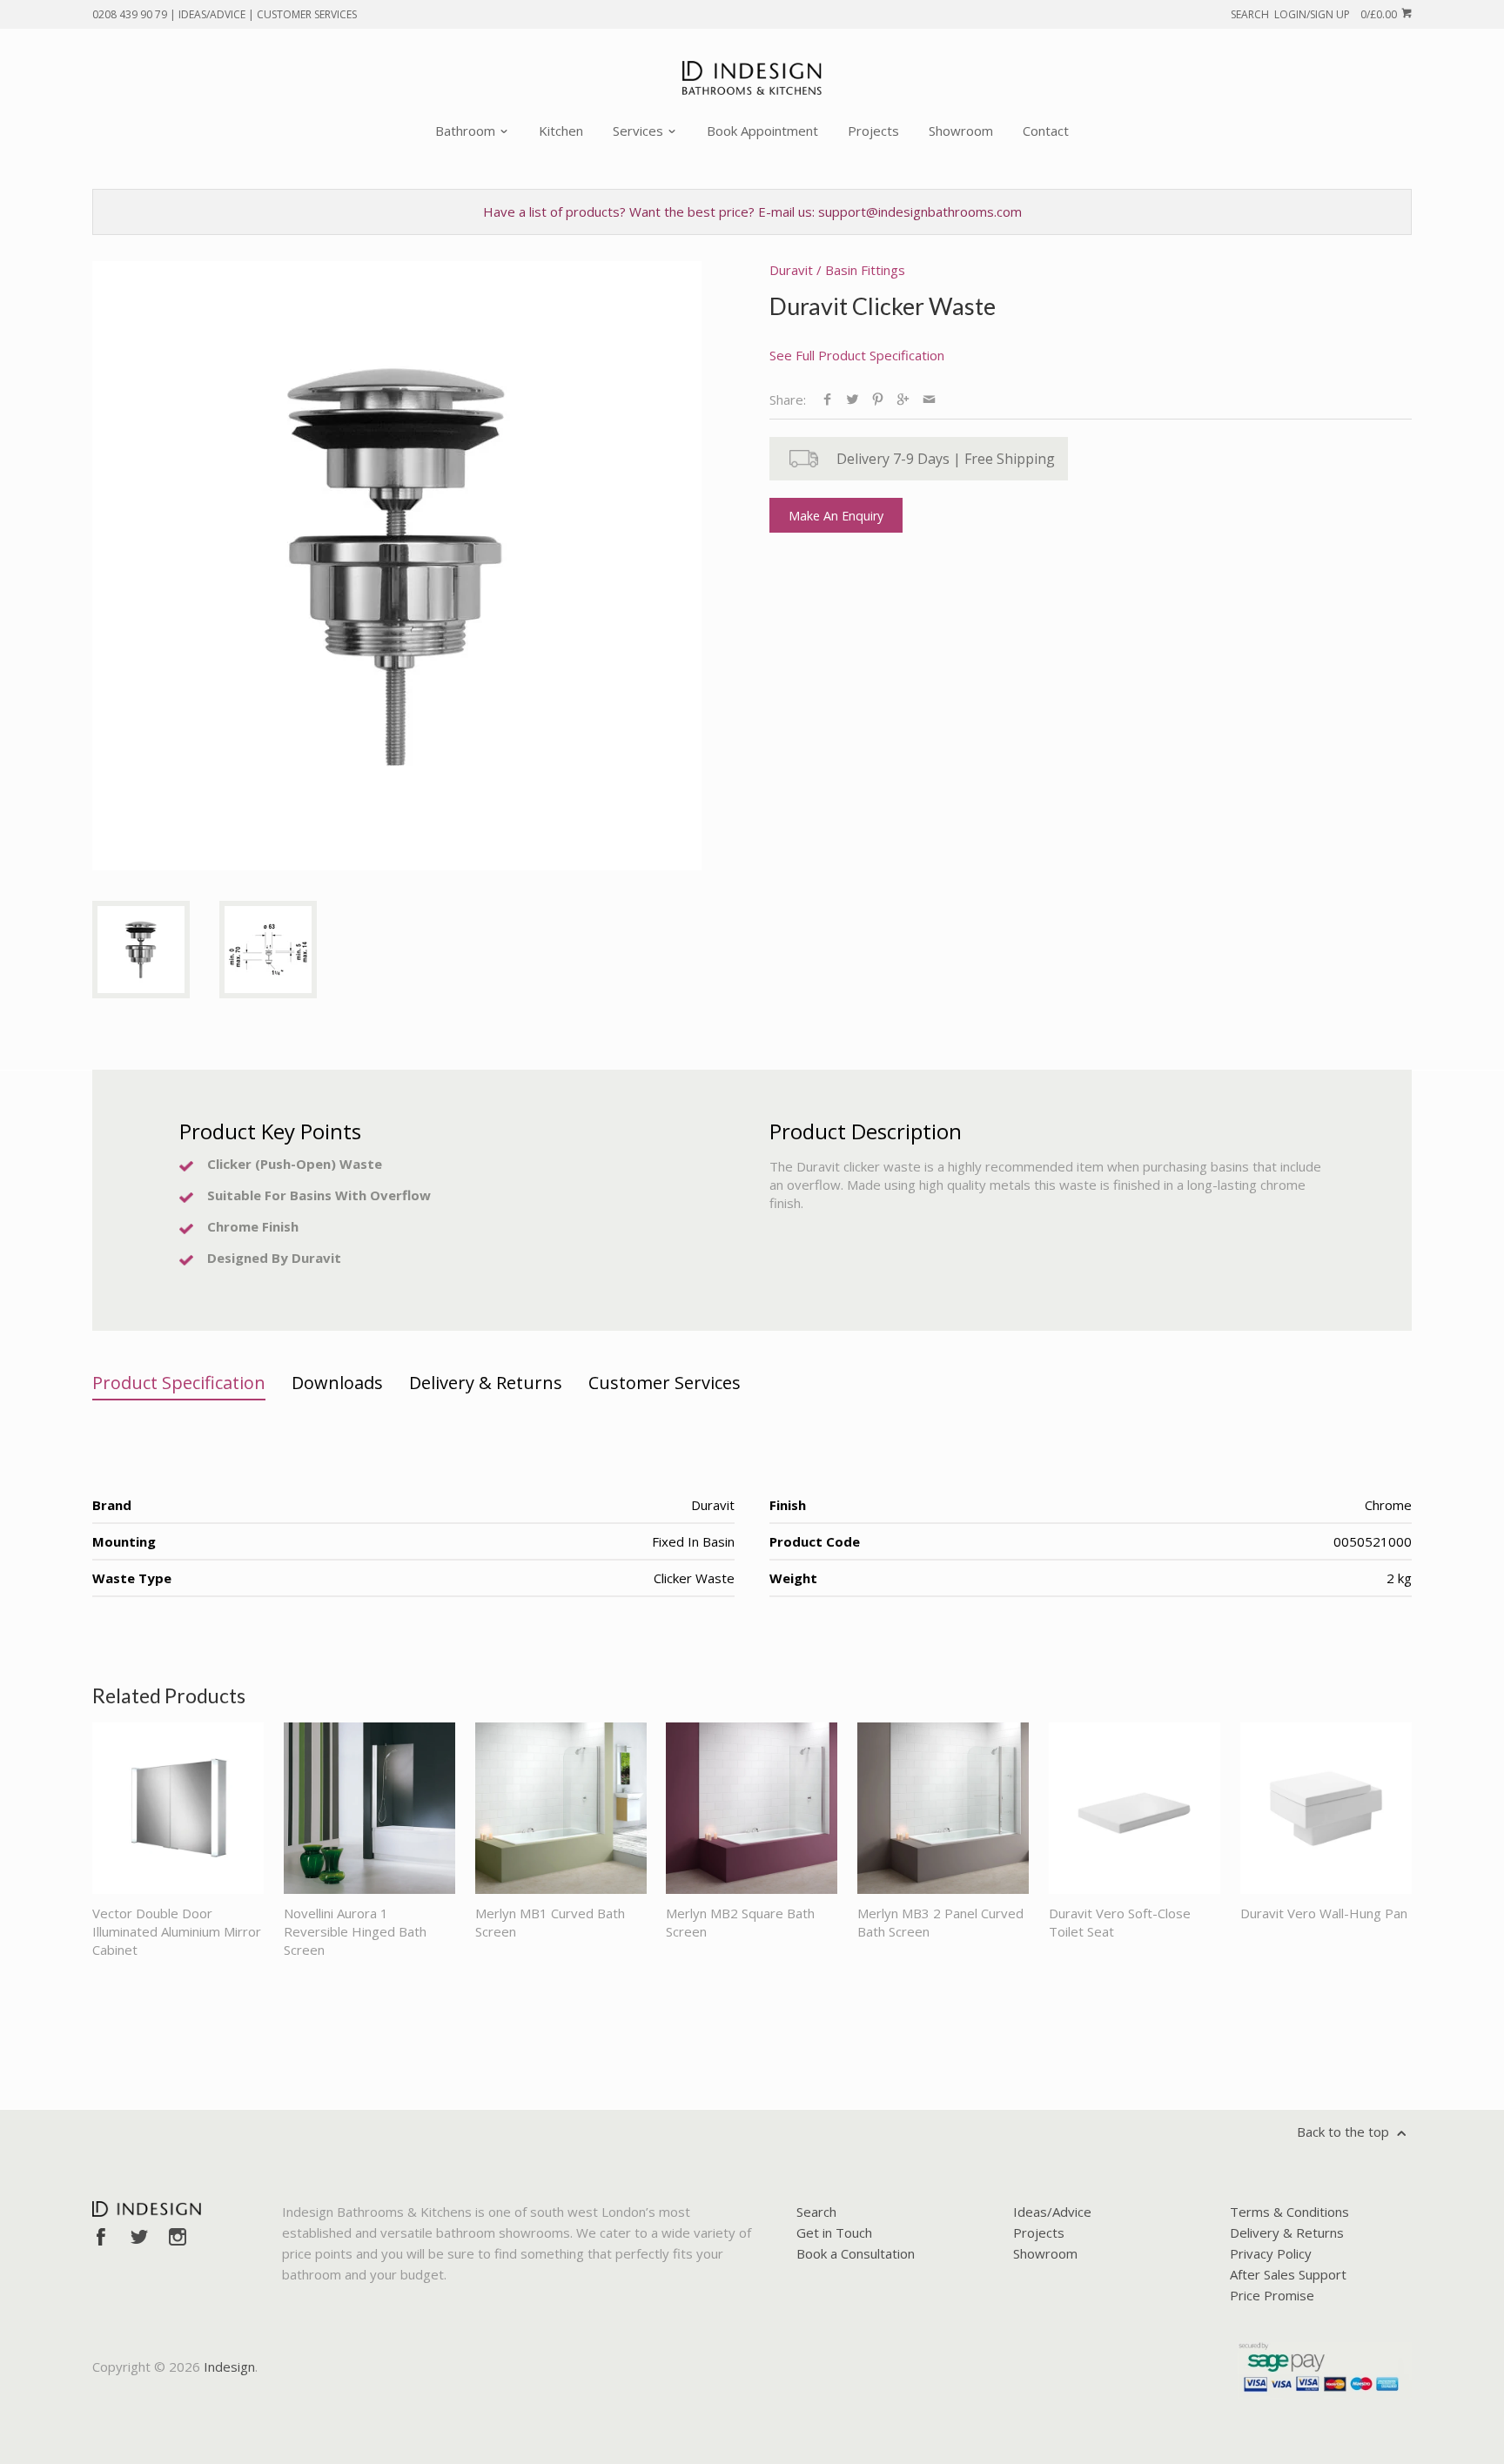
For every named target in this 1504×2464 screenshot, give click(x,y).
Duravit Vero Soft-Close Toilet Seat (1120, 1922)
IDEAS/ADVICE (212, 14)
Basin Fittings (865, 270)
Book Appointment (762, 131)
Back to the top (1345, 2132)
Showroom (961, 131)
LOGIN (1290, 14)
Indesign (229, 2367)
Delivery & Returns (1287, 2232)
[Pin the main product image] (878, 399)
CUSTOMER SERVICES (307, 14)
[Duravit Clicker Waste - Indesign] (397, 566)
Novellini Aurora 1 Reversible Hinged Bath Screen (355, 1931)
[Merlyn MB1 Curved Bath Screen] (561, 1808)
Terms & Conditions (1289, 2212)
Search (816, 2212)
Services (640, 131)
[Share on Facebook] (827, 399)
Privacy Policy (1271, 2253)
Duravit (791, 270)
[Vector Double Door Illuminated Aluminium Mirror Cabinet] (178, 1808)
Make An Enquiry (836, 516)
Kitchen (561, 131)
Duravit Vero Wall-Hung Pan (1324, 1913)
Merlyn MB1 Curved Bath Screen (550, 1922)
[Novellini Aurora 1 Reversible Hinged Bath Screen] (369, 1808)
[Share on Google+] (903, 399)
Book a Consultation (856, 2253)
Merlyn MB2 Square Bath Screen (740, 1922)
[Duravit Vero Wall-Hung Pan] (1326, 1808)
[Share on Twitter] (853, 399)
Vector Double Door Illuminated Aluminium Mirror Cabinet (177, 1931)
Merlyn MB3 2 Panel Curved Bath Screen (940, 1922)
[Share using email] (929, 399)
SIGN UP (1330, 14)
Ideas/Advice (1052, 2212)
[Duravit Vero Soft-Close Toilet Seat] (1135, 1808)
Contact (1046, 131)
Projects (873, 131)
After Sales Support (1288, 2274)
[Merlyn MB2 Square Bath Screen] (752, 1808)
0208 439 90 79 (130, 14)
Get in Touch (834, 2232)
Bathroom (467, 131)
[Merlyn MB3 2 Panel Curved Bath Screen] (943, 1808)
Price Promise (1272, 2295)
